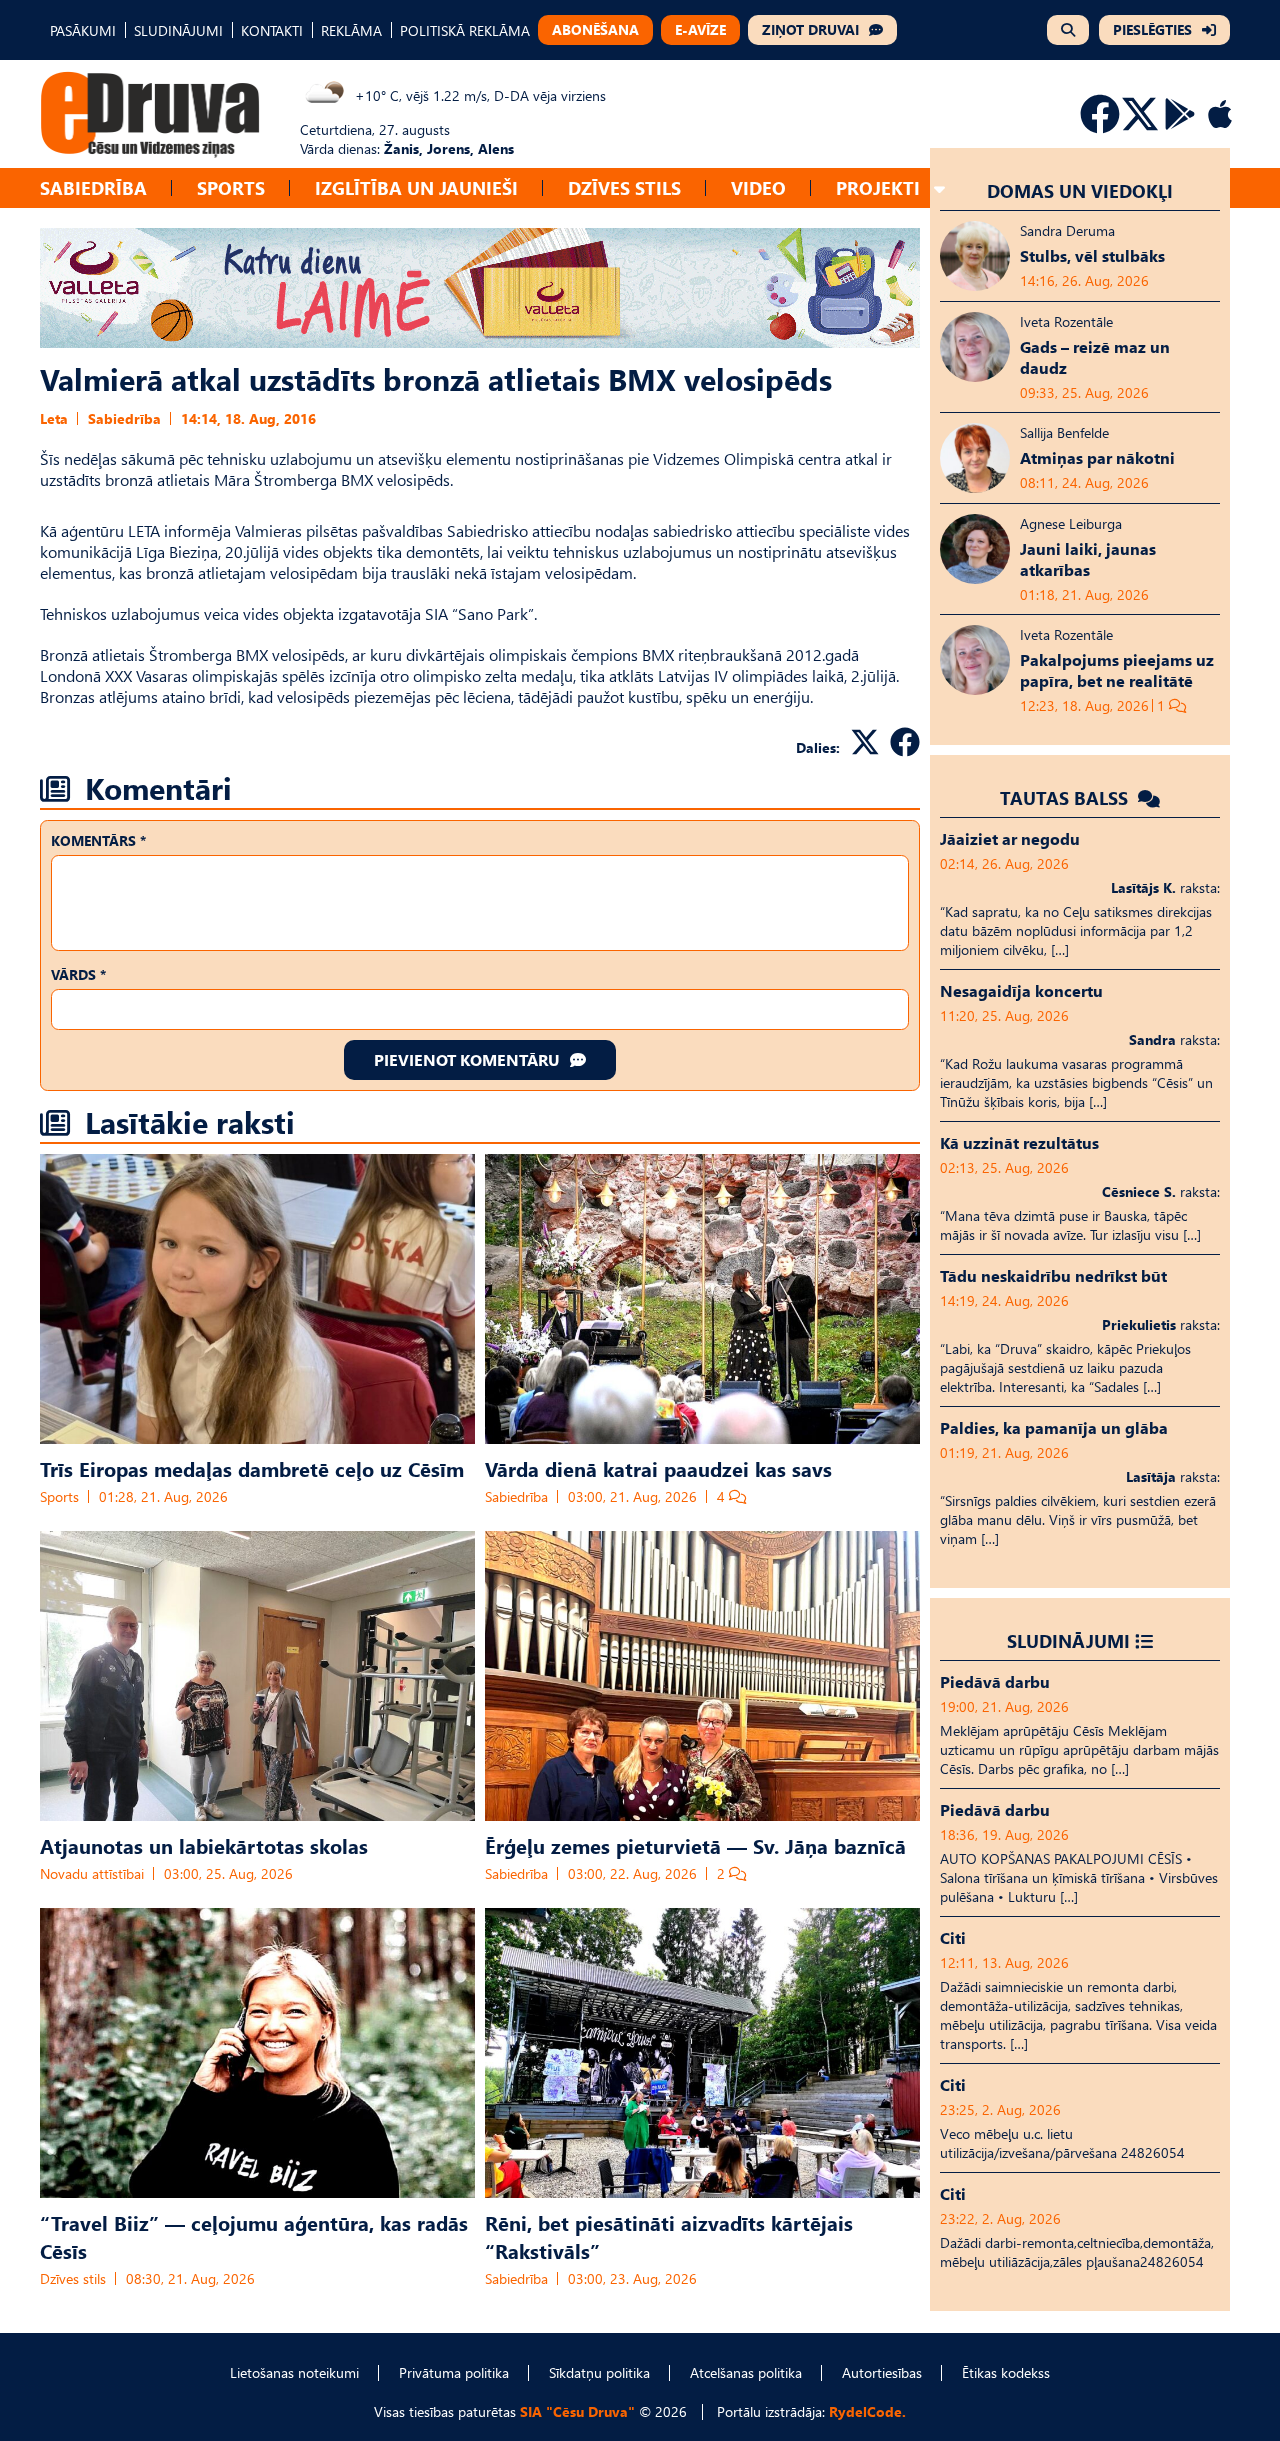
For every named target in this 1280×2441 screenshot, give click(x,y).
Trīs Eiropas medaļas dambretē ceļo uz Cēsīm (252, 1468)
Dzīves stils (624, 187)
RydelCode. (867, 2411)
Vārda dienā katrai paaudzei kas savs (658, 1468)
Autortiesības (882, 2372)
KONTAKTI (272, 30)
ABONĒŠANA (595, 29)
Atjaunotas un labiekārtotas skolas (204, 1845)
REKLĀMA (351, 30)
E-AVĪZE (700, 29)
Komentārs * (98, 840)
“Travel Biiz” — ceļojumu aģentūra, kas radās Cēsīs (254, 2236)
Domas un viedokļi (1080, 190)
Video (758, 187)
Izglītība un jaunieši (416, 187)
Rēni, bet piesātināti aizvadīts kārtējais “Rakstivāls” (669, 2236)
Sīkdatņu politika (599, 2372)
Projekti (878, 187)
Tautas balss (1066, 797)
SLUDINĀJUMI (178, 30)
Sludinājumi (1068, 1640)
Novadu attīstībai (92, 1873)
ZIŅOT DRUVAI (810, 29)
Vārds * (78, 974)
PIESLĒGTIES (1152, 29)
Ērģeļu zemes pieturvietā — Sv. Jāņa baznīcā (695, 1845)
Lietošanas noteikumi (294, 2372)
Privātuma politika (454, 2372)
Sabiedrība (93, 187)
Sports (231, 187)
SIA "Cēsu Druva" (577, 2411)
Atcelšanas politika (746, 2372)
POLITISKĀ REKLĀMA (465, 30)
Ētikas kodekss (1006, 2372)
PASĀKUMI (83, 30)
